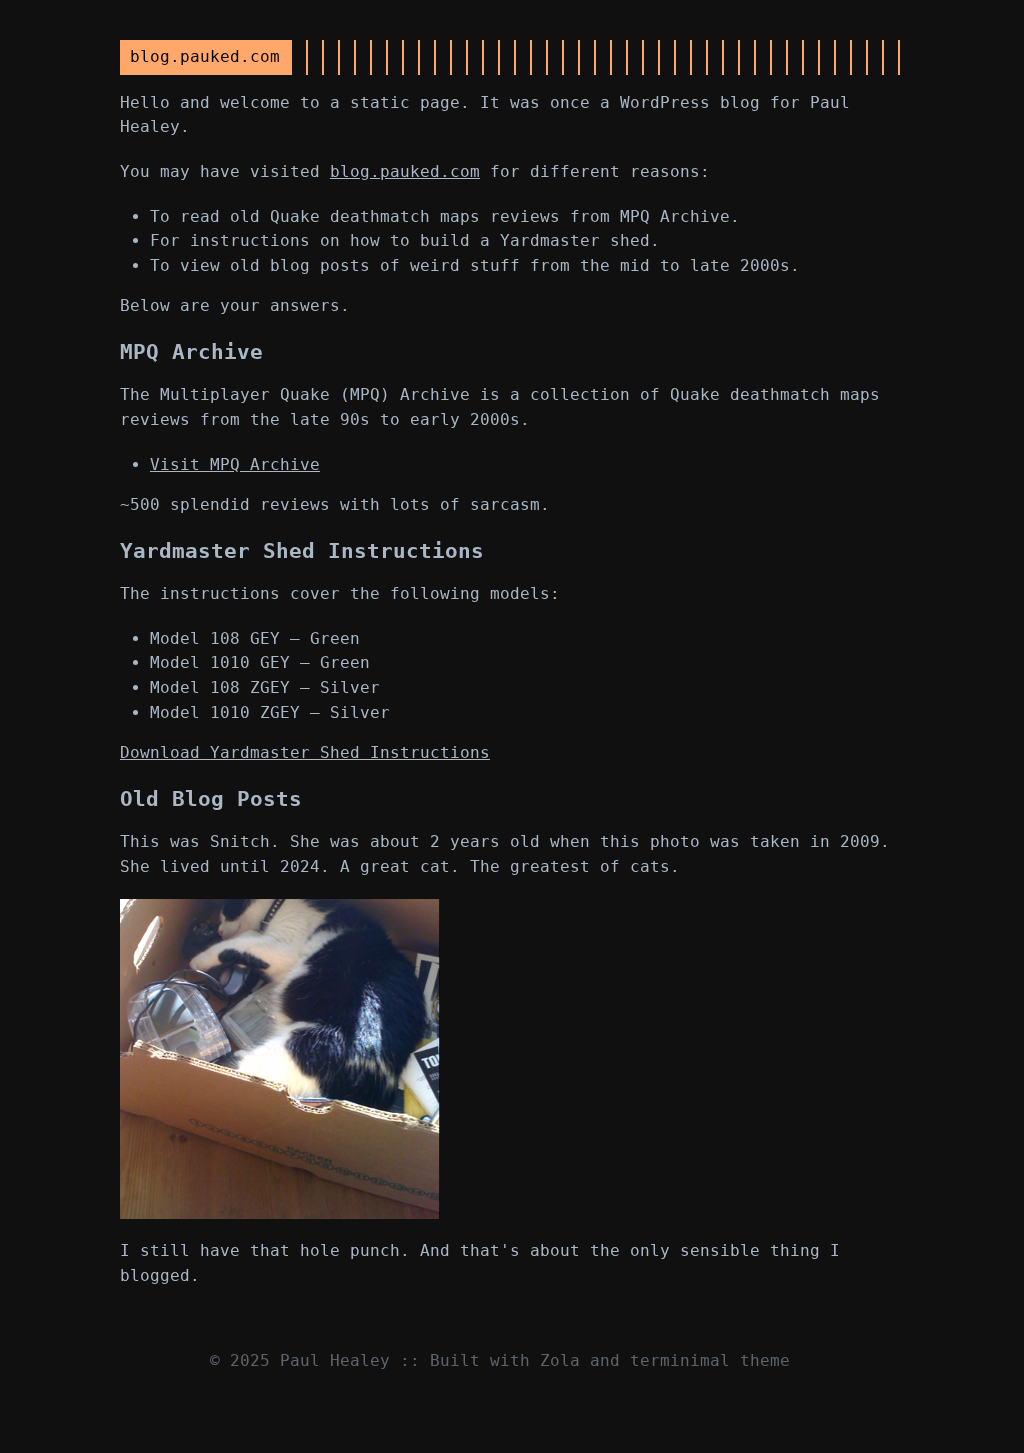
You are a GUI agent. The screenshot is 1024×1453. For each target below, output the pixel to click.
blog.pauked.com (405, 171)
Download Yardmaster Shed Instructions (305, 752)
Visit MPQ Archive (235, 464)
